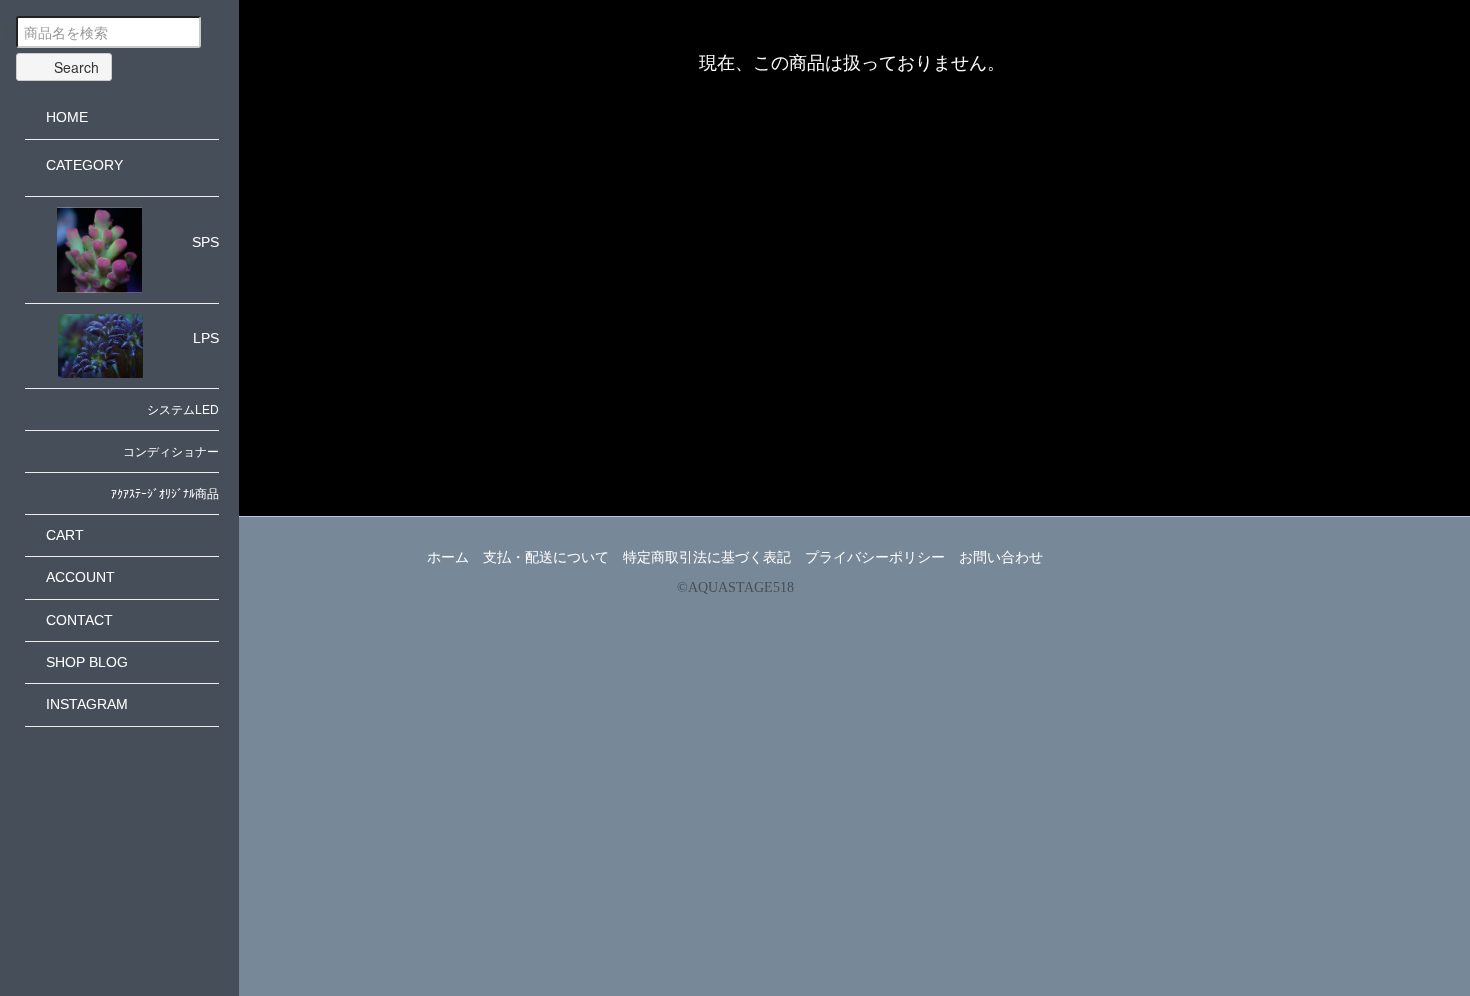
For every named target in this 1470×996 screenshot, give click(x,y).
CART (65, 535)
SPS (205, 242)
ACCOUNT (80, 577)
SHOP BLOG (87, 662)
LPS (206, 338)
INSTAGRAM (87, 704)
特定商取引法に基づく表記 (707, 557)
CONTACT (79, 620)
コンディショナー (171, 452)
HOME (67, 117)
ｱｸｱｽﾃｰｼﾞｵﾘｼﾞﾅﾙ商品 (165, 494)
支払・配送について (546, 557)
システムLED (183, 410)
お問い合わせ (1001, 557)
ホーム (448, 557)
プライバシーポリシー (875, 557)
